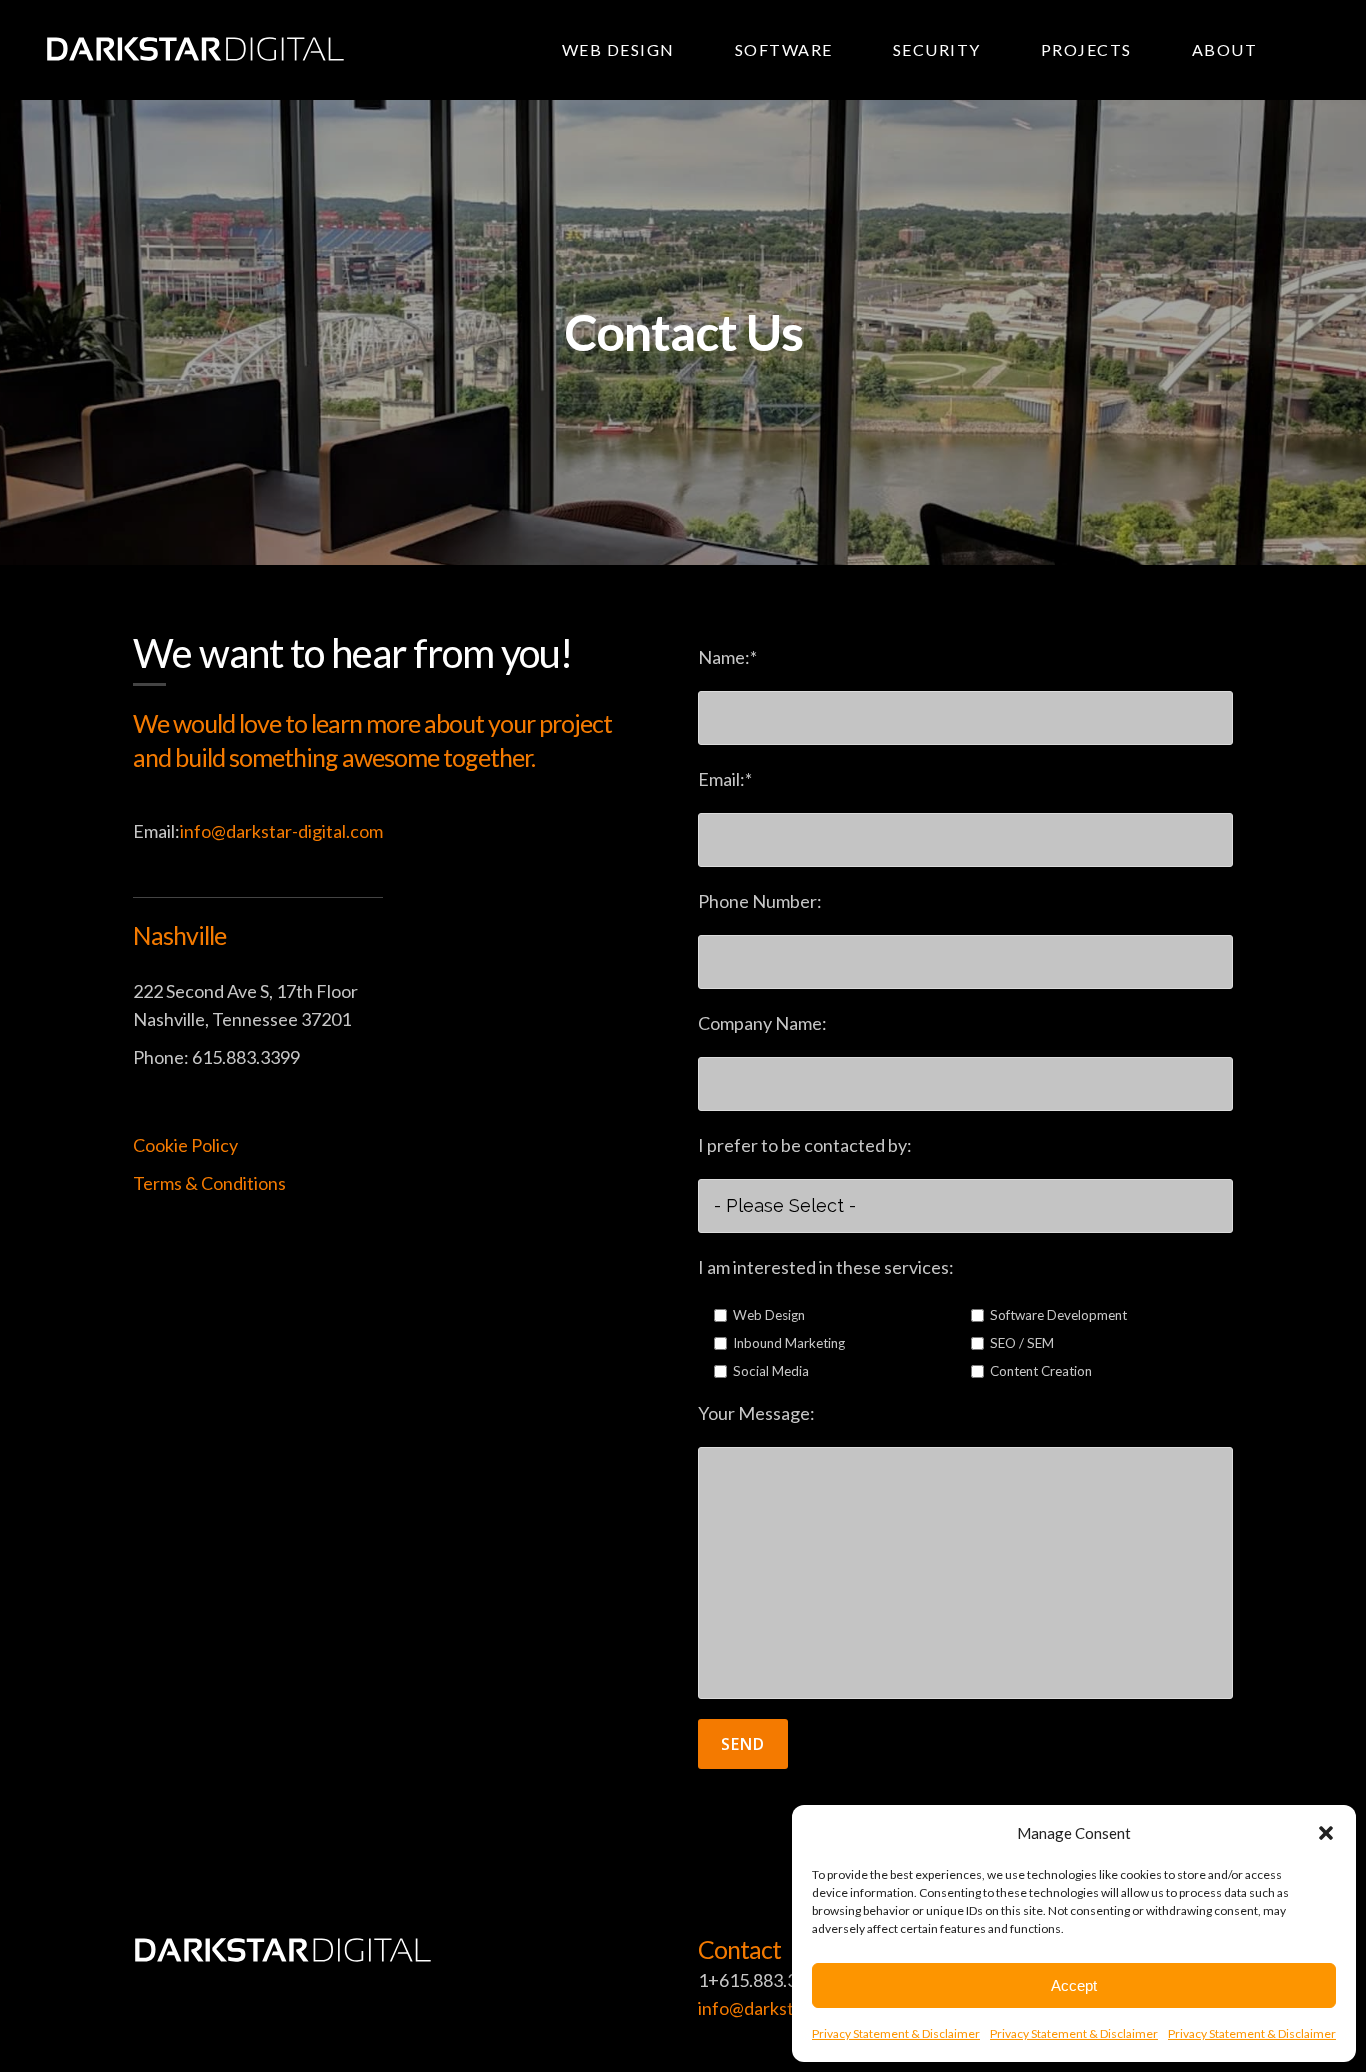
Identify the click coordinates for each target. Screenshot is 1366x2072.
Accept (1074, 1985)
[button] (1326, 1833)
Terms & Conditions (209, 1183)
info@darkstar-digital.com (281, 831)
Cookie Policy (185, 1145)
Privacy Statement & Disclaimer (896, 2033)
